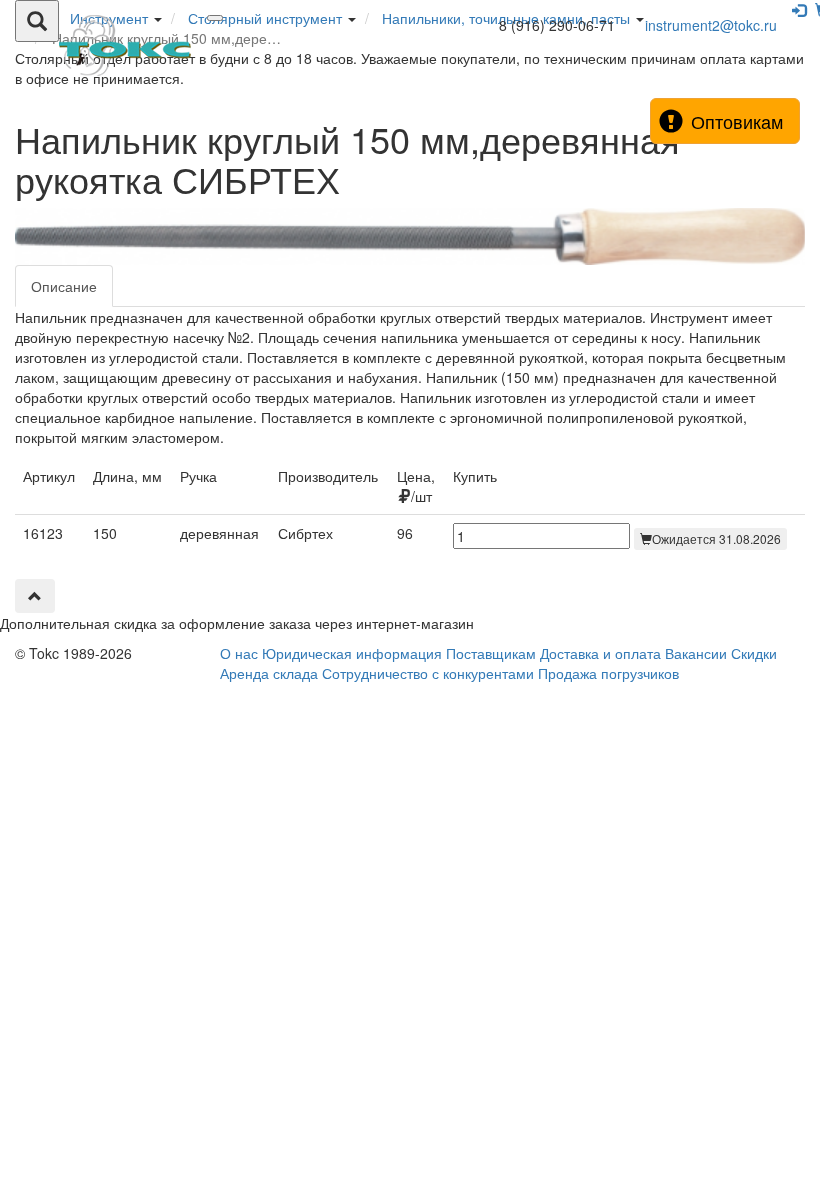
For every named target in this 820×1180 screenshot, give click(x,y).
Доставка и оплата (600, 653)
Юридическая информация (352, 653)
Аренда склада (269, 673)
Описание (64, 286)
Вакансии (696, 653)
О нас (239, 653)
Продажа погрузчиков (608, 673)
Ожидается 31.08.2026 (716, 538)
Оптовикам (737, 121)
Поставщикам (491, 653)
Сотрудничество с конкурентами (428, 673)
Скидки (754, 653)
